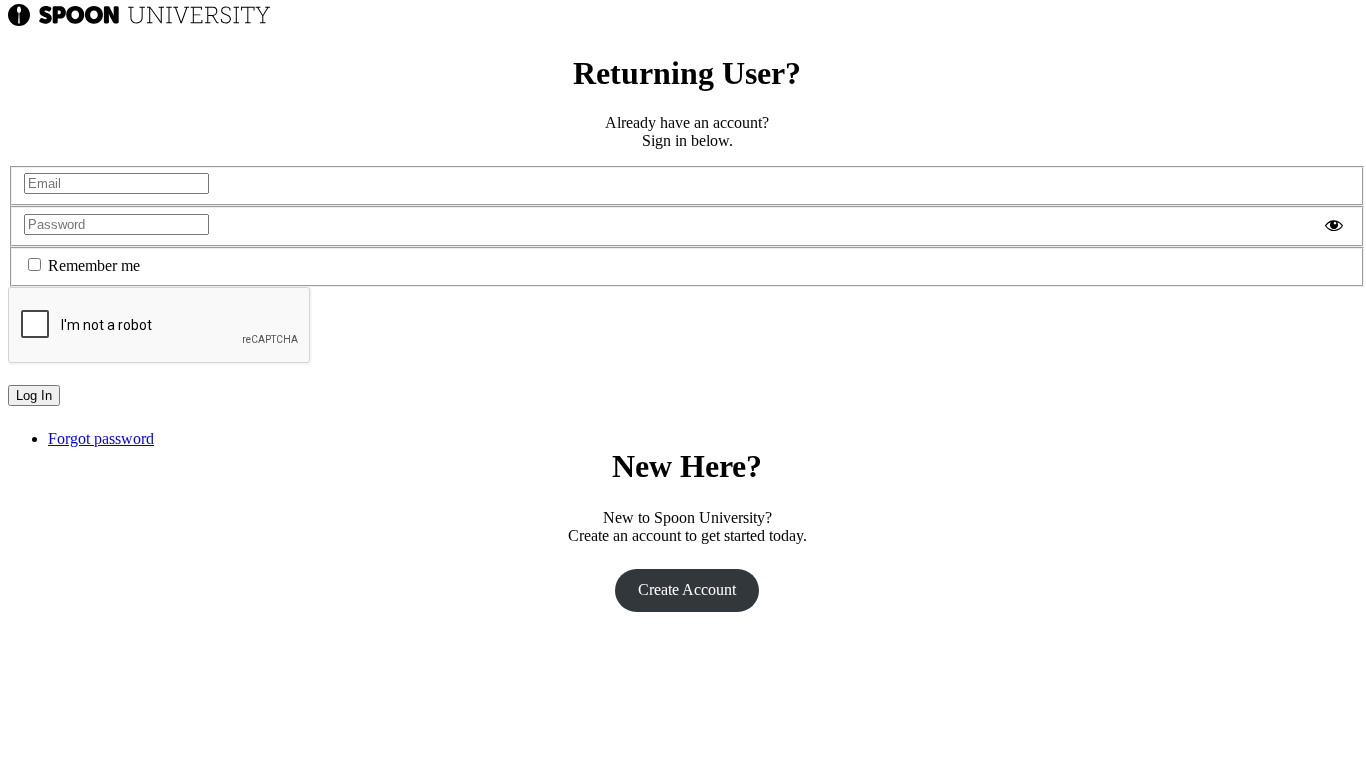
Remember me (94, 265)
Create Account (687, 589)
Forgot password (101, 438)
